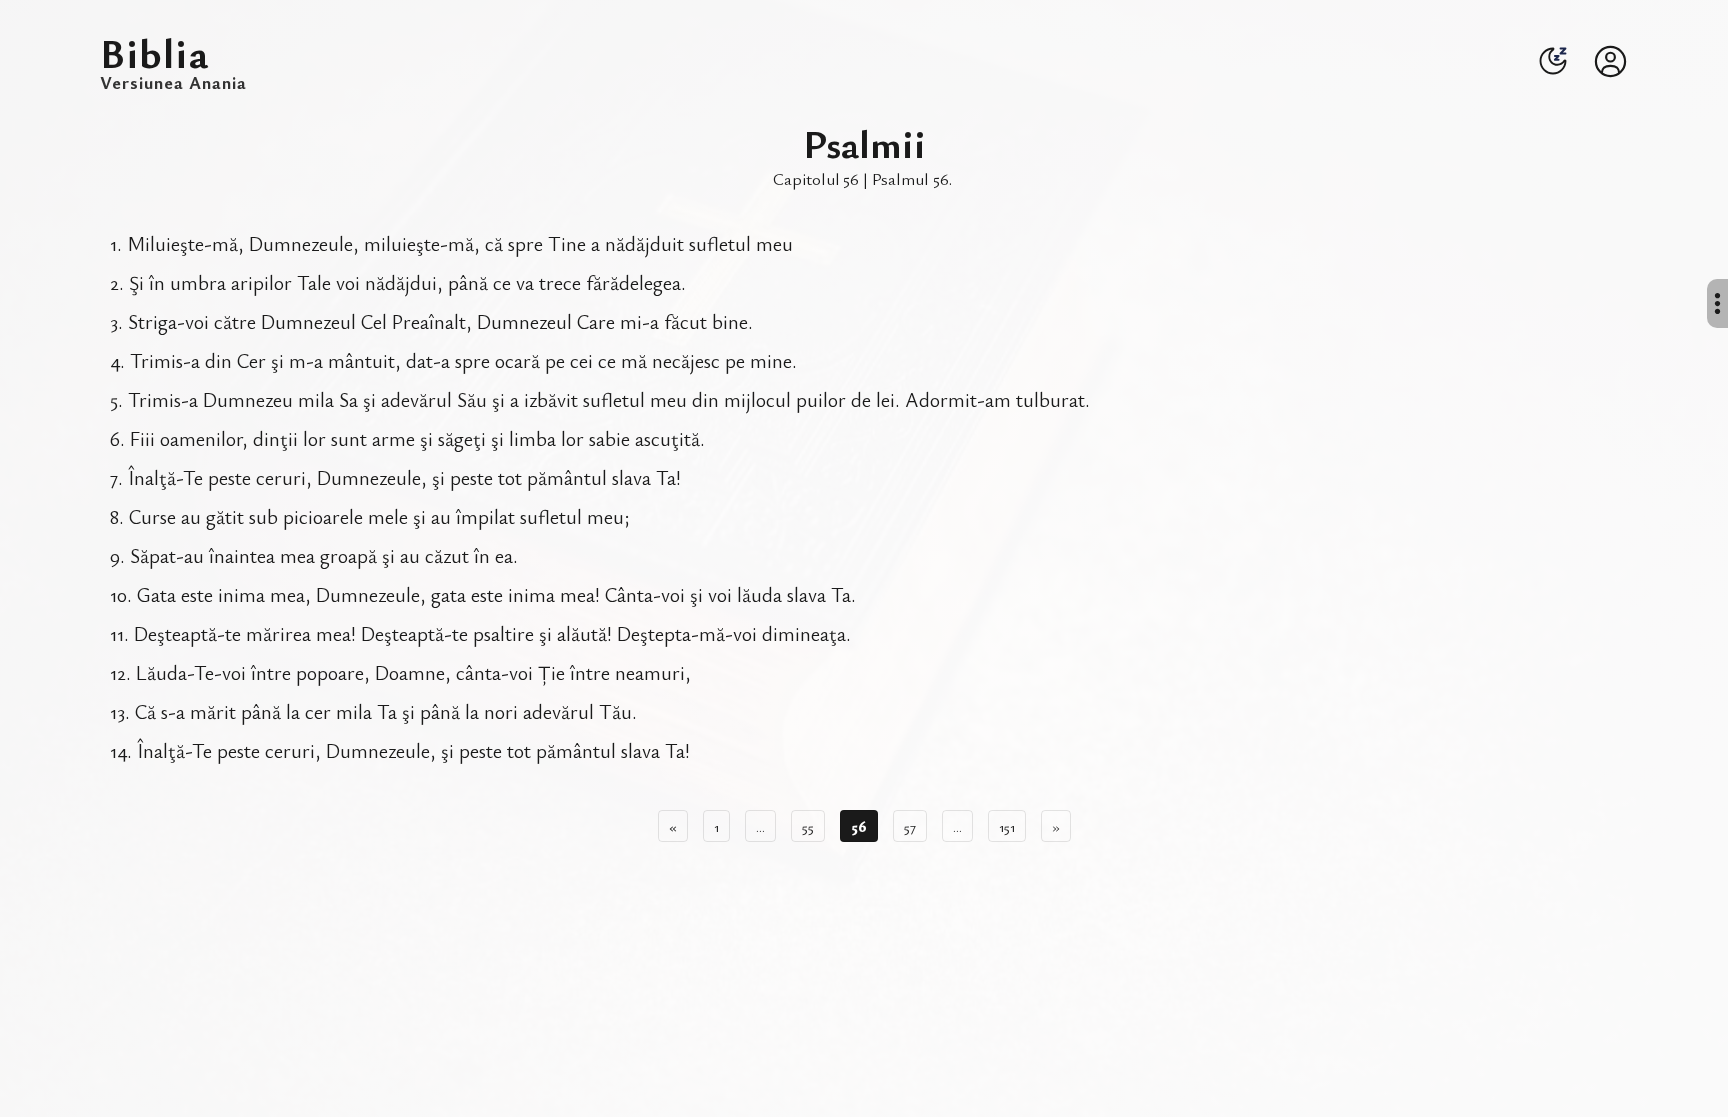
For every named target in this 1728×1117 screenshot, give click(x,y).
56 (859, 826)
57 (910, 826)
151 (1007, 826)
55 (808, 826)
